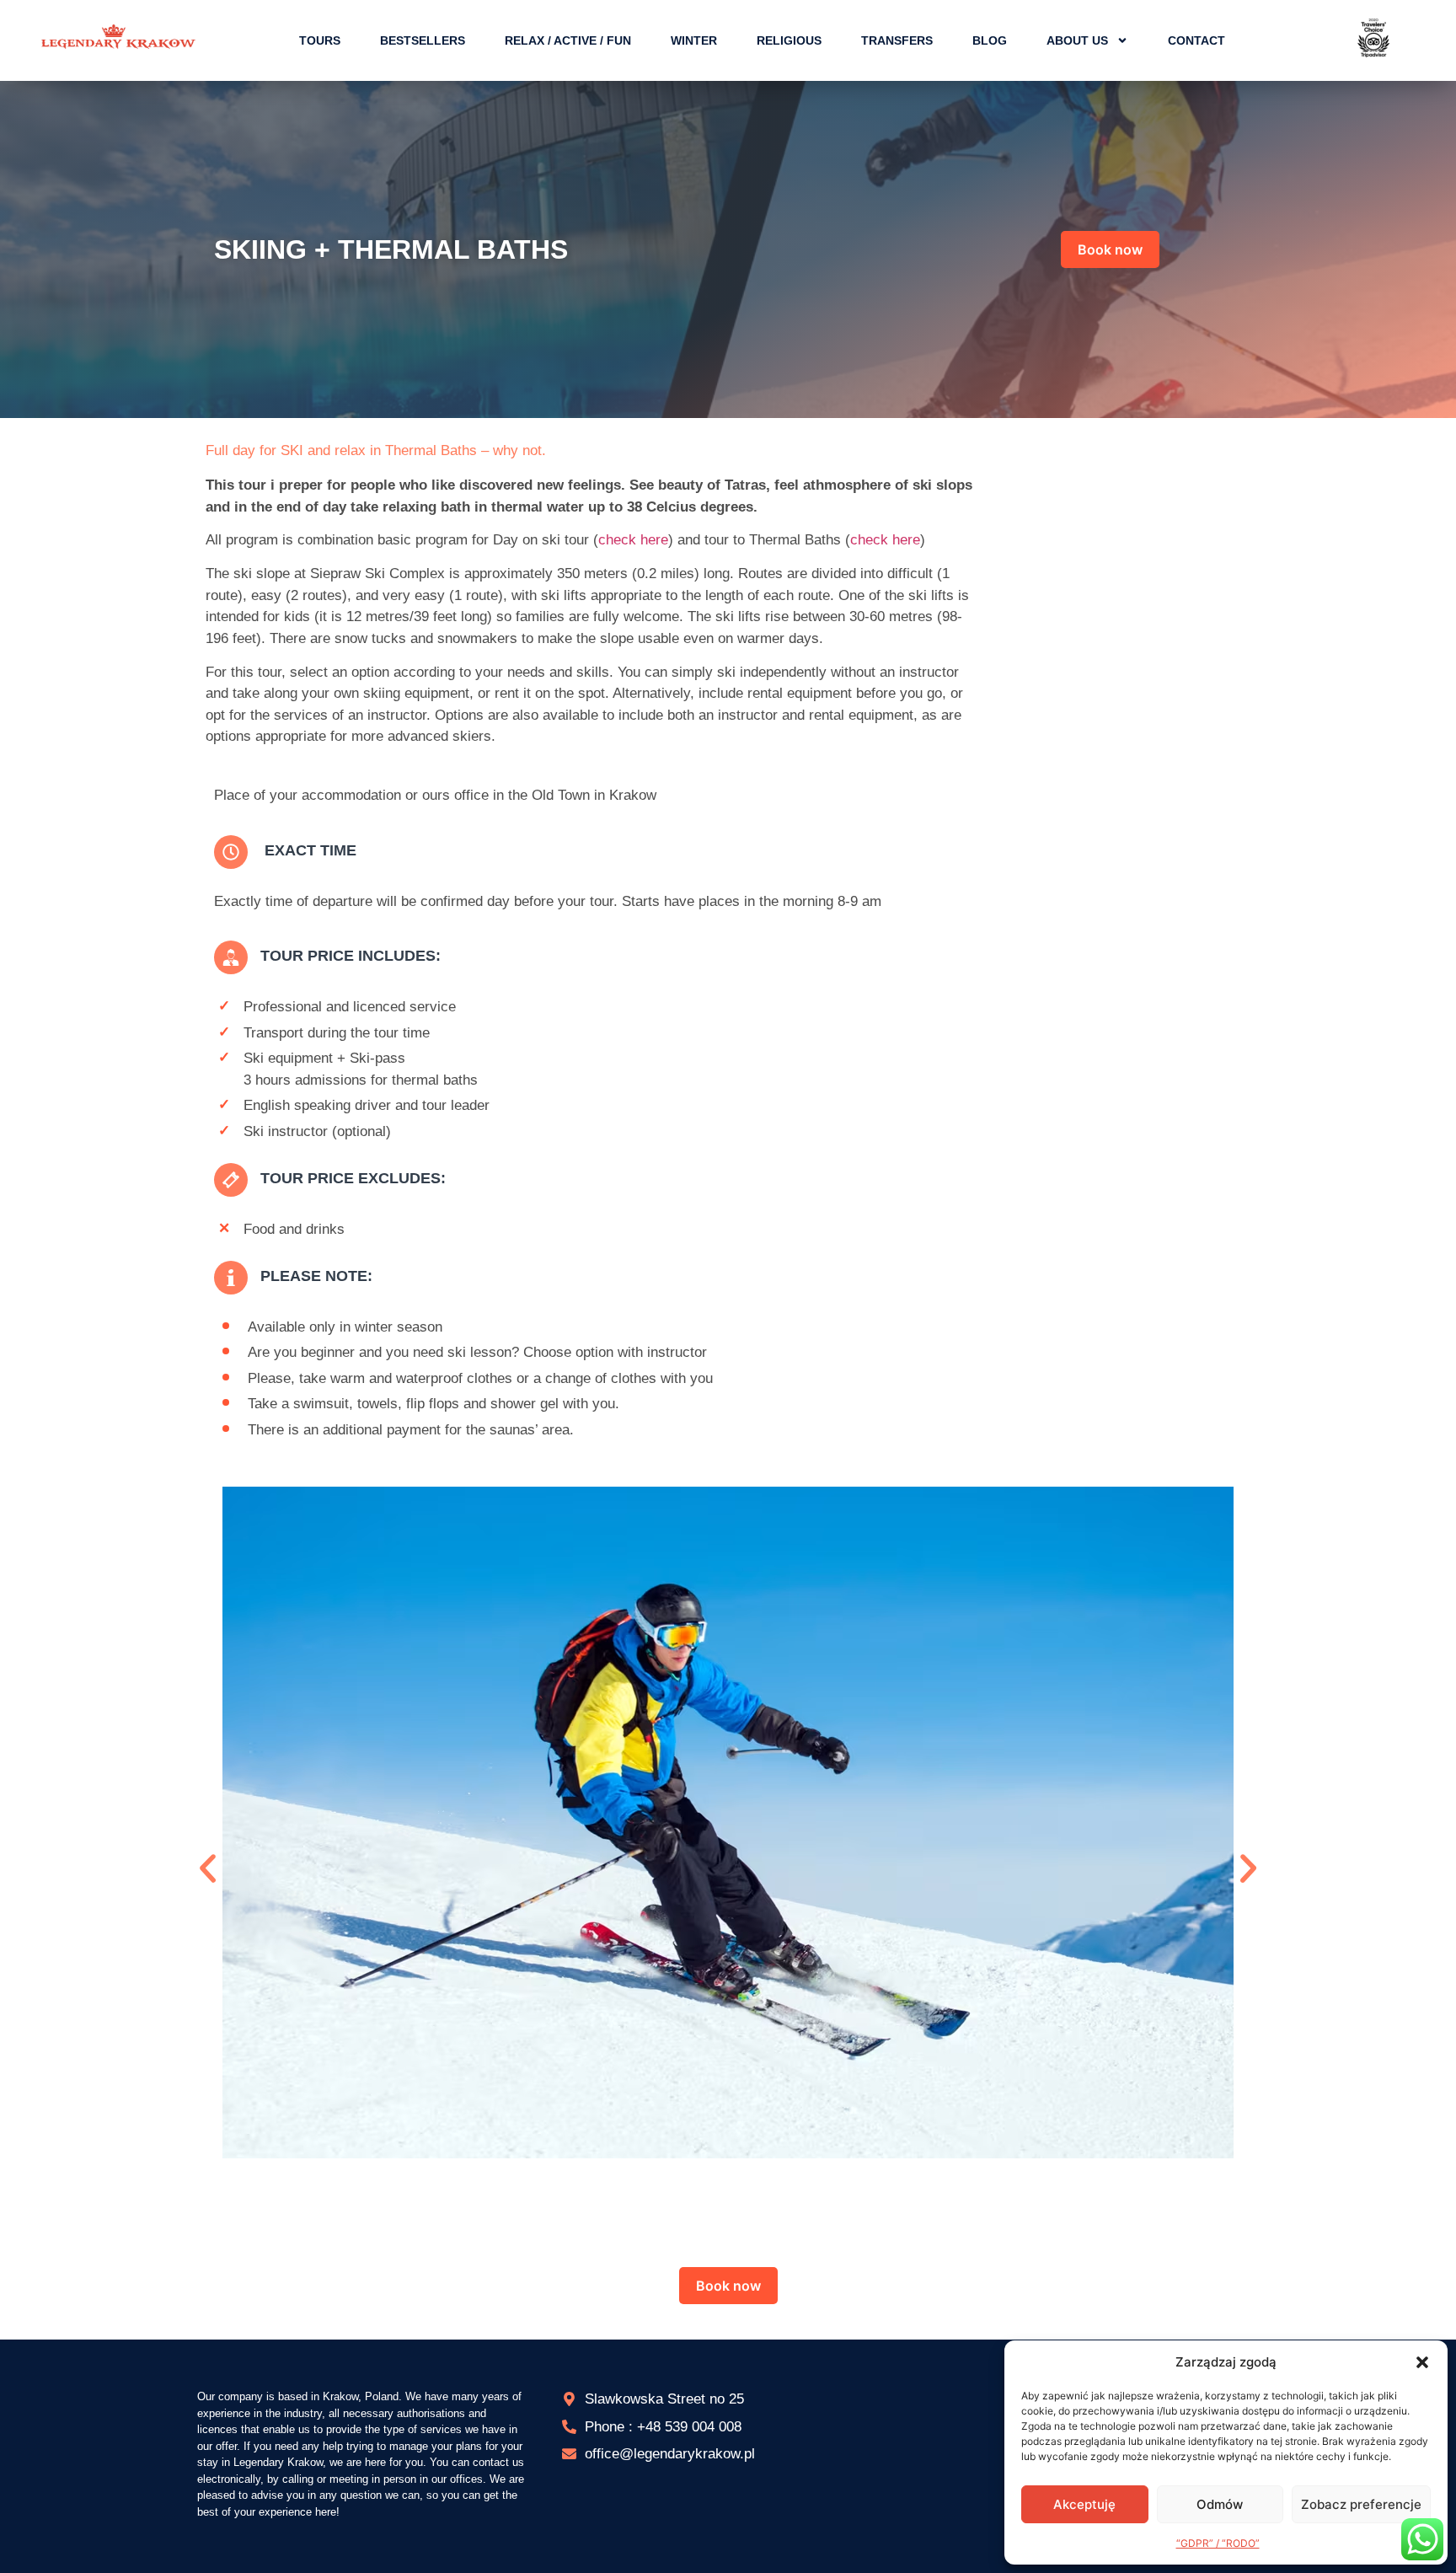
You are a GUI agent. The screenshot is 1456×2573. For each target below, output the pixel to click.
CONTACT (1196, 40)
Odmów (1220, 2504)
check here (633, 540)
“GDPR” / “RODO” (1218, 2543)
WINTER (694, 40)
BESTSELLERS (423, 40)
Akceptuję (1084, 2504)
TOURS (320, 40)
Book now (1110, 249)
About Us (1077, 40)
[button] (1422, 2362)
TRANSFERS (897, 40)
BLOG (990, 40)
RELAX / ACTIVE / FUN (568, 40)
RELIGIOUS (789, 40)
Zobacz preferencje (1361, 2504)
